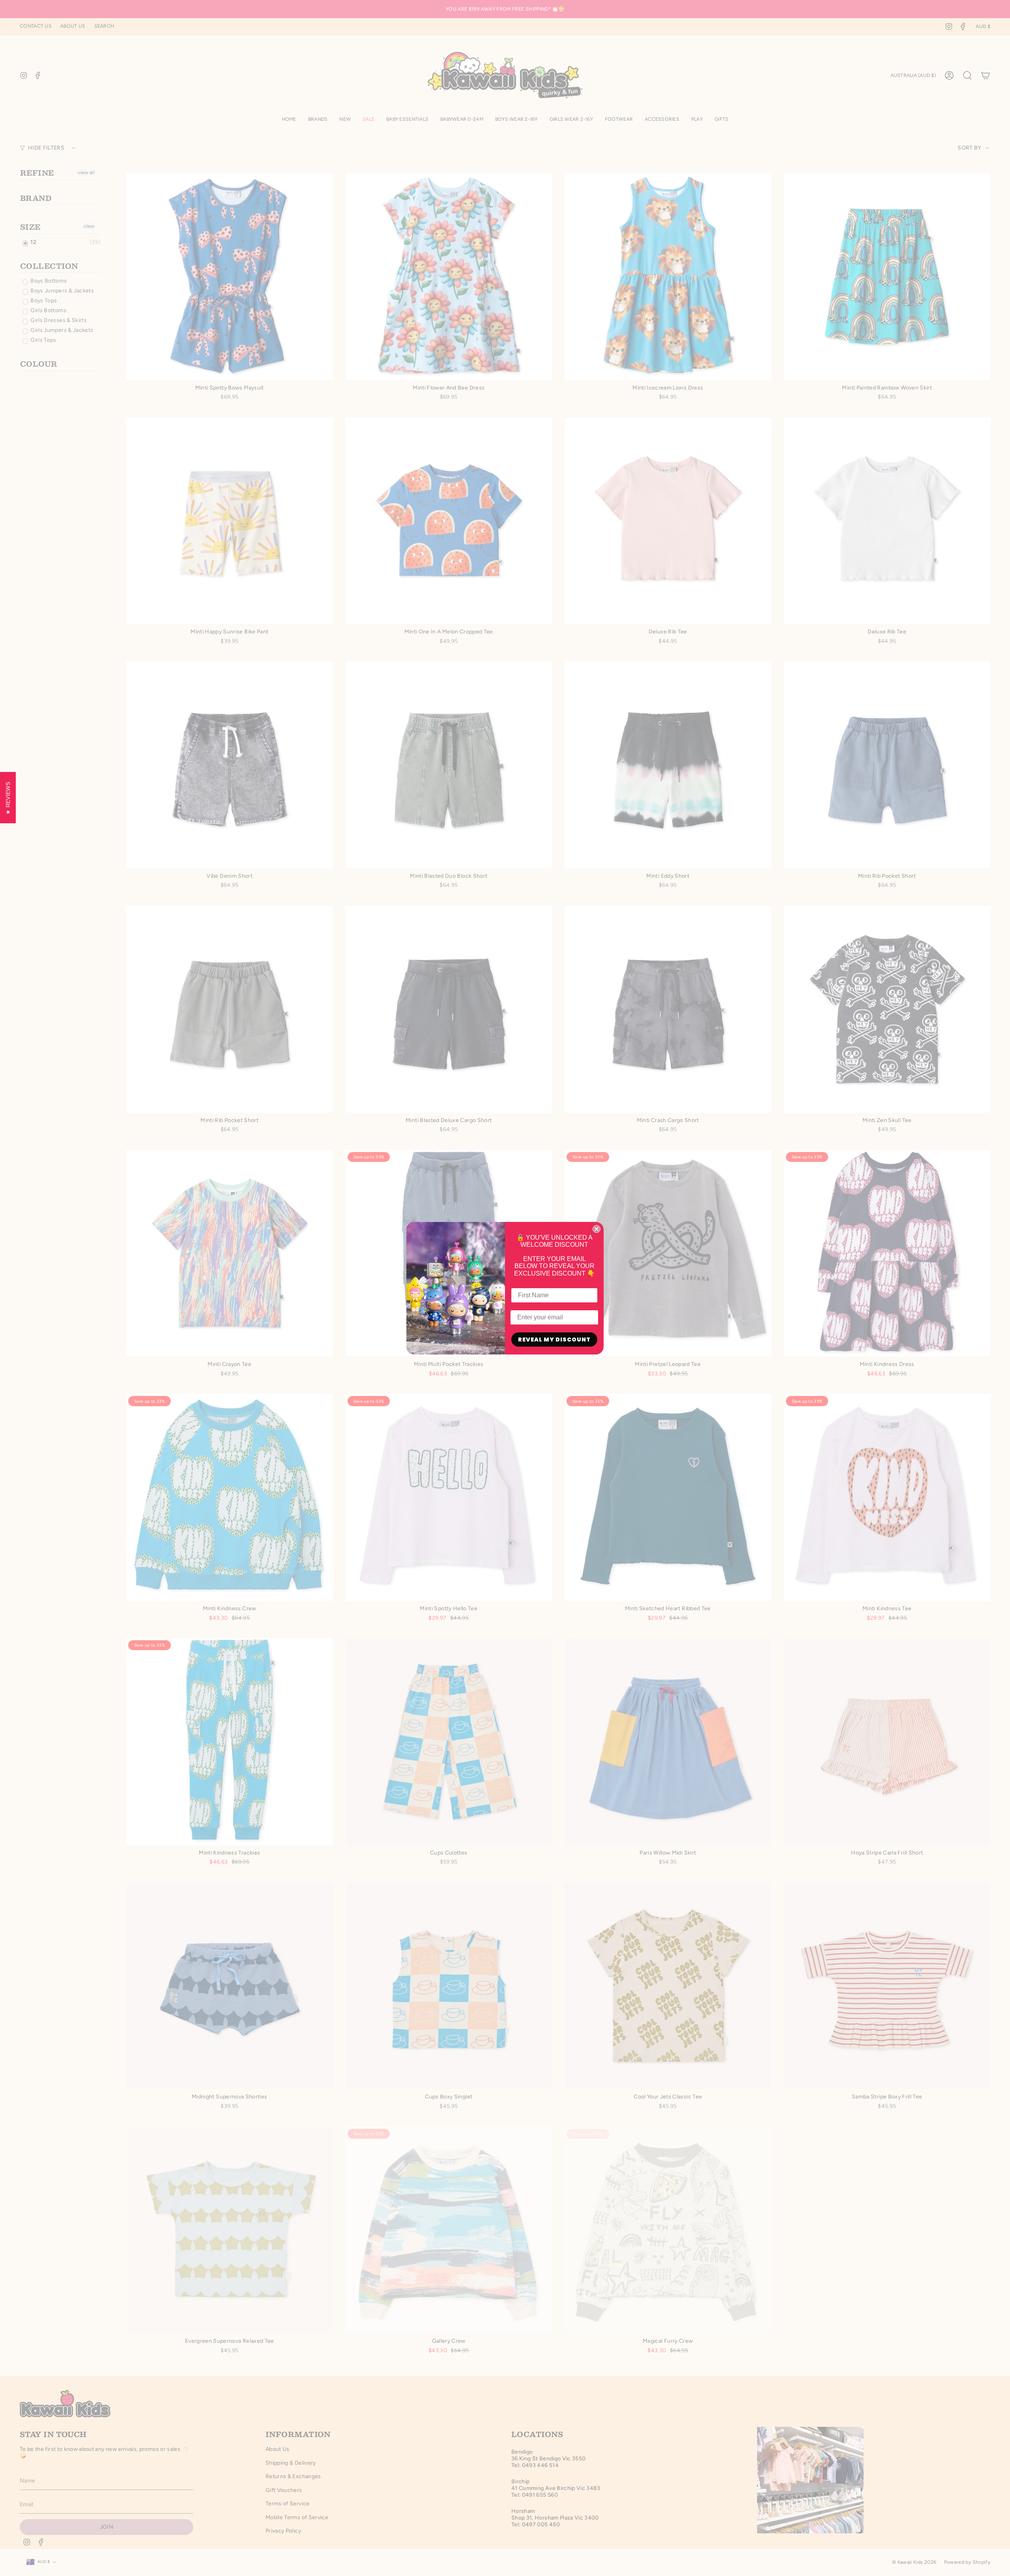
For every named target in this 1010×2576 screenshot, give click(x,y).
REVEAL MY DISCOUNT (554, 1340)
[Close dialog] (597, 1229)
